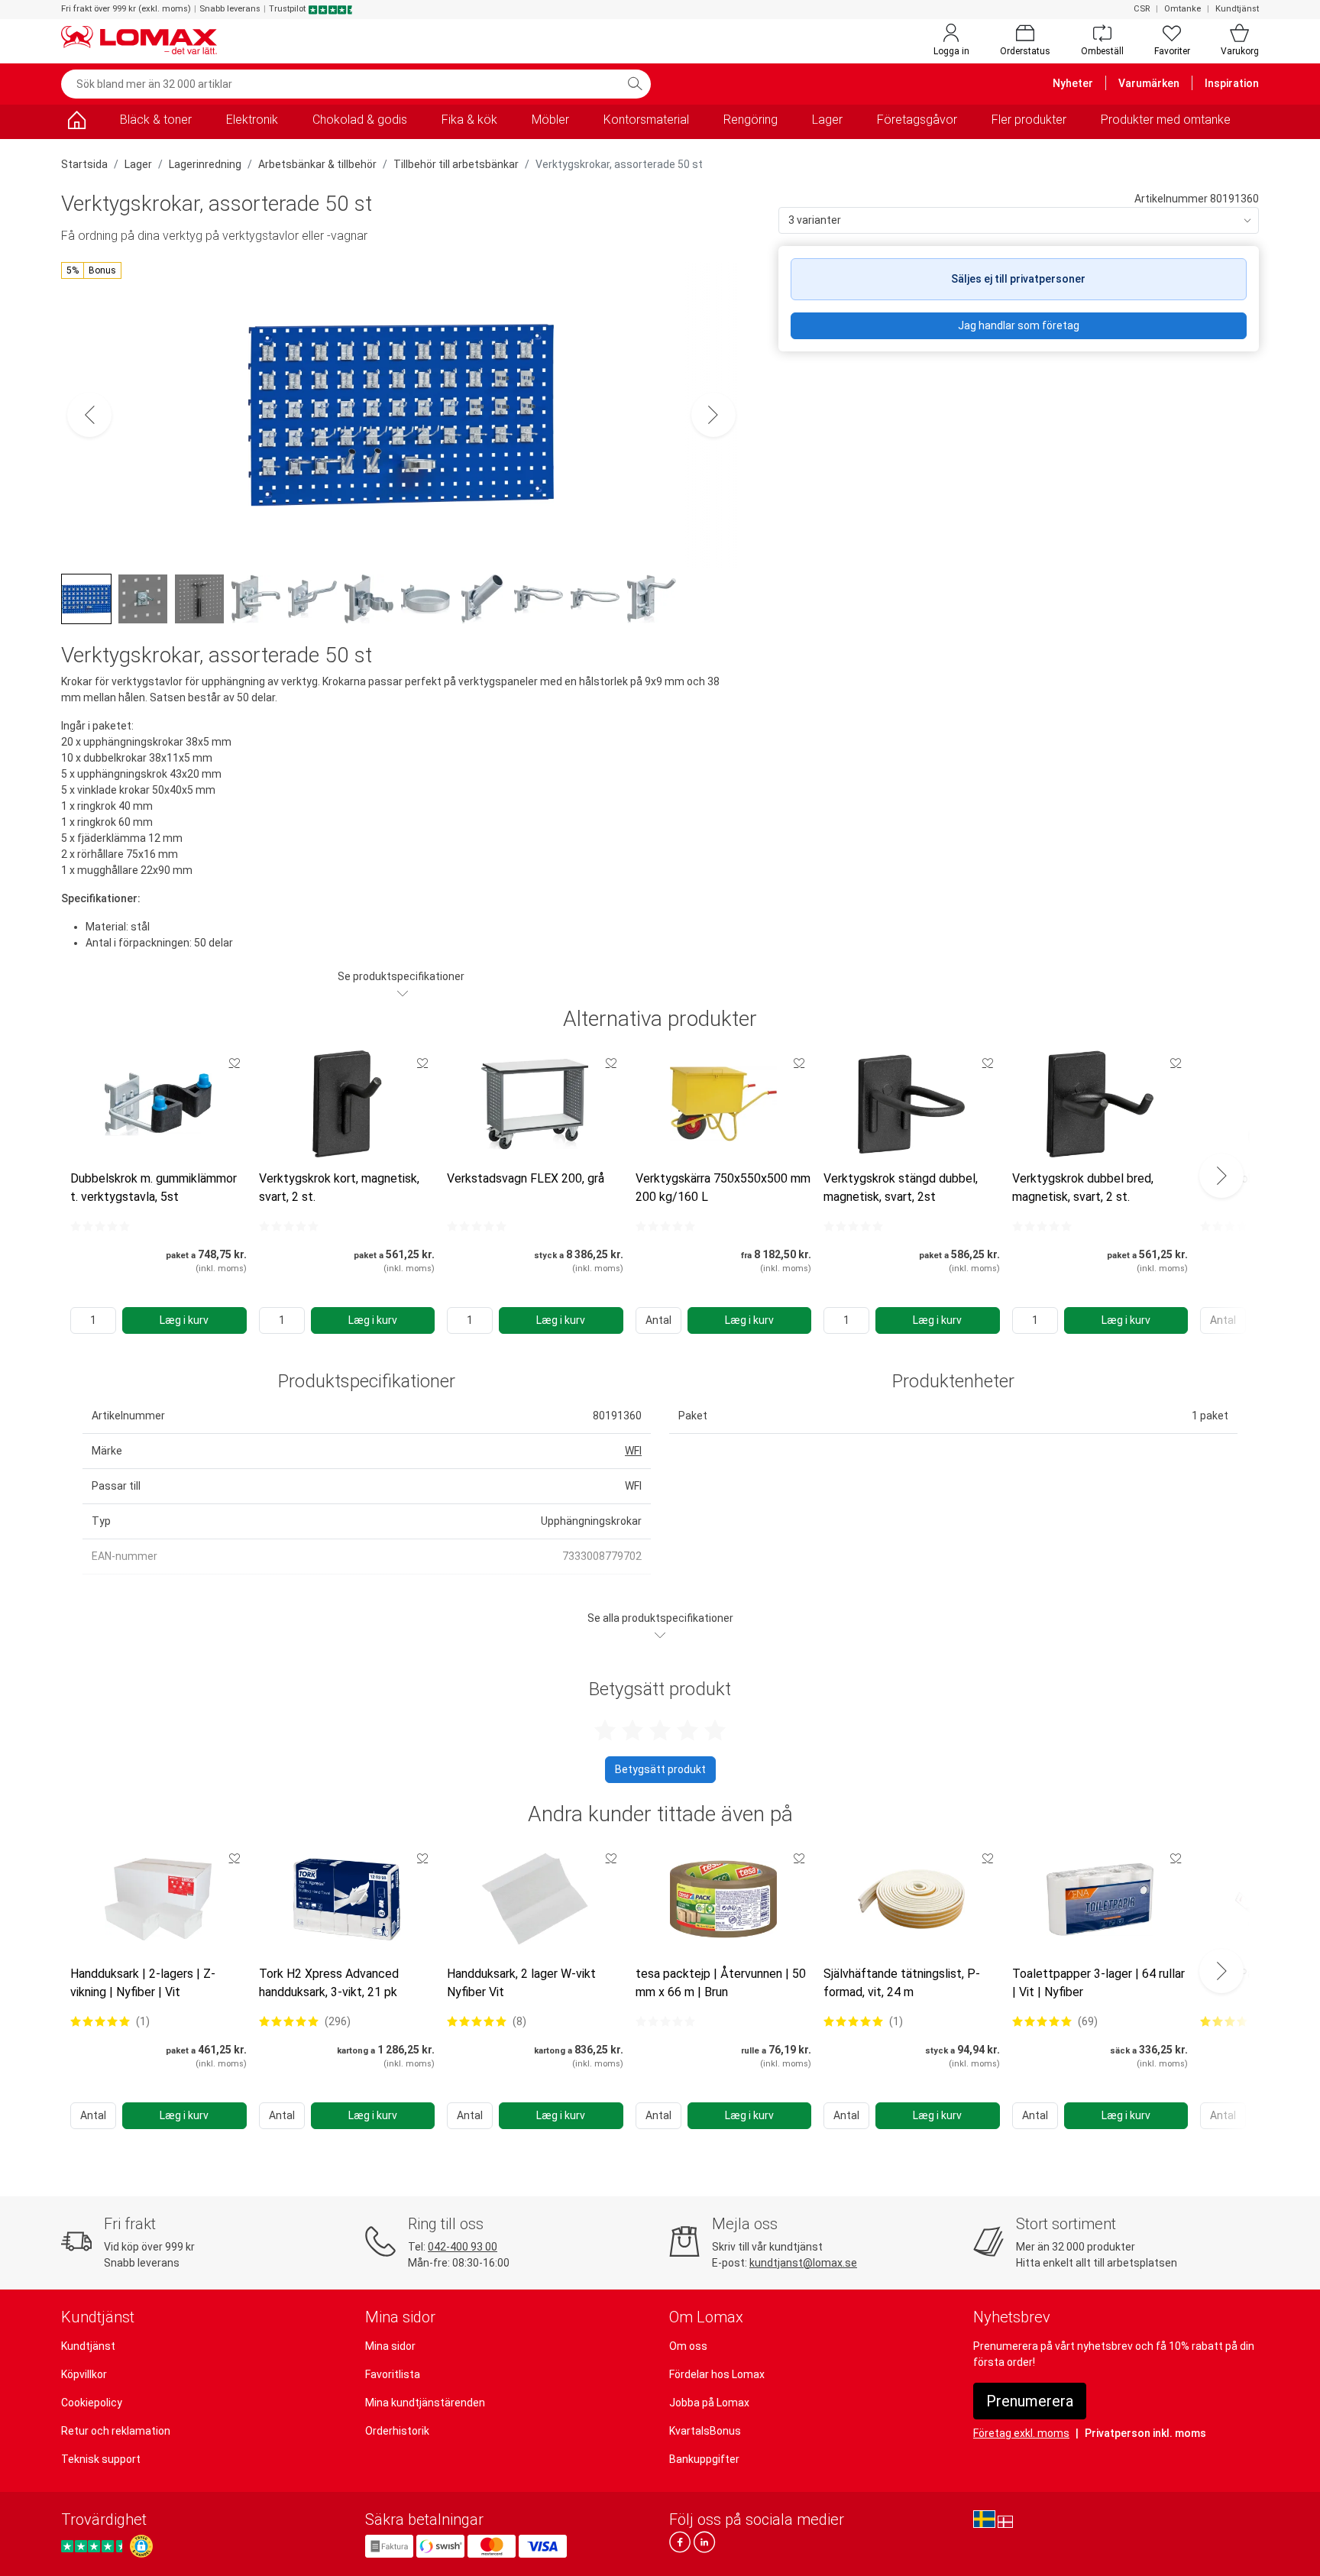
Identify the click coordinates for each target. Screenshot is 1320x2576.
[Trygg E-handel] (141, 2546)
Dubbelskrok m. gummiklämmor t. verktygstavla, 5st (154, 1188)
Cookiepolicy (92, 2403)
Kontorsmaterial (646, 120)
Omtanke (1182, 9)
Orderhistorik (397, 2431)
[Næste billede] (713, 415)
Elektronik (252, 120)
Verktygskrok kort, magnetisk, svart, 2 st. (339, 1188)
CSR (1142, 9)
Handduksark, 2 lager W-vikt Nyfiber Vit (521, 1983)
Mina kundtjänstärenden (425, 2403)
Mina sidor (390, 2346)
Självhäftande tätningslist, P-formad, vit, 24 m (902, 1983)
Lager (827, 120)
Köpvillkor (84, 2374)
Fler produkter (1029, 120)
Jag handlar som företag (1019, 325)
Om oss (688, 2346)
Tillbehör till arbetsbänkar (456, 164)
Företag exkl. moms (1021, 2433)
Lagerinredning (205, 164)
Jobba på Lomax (709, 2403)
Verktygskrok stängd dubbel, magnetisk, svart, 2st (901, 1188)
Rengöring (751, 120)
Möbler (550, 120)
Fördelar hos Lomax (717, 2374)
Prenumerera (1030, 2401)
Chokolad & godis (360, 120)
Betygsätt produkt (660, 1769)
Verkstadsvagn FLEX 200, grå (526, 1178)
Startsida (84, 164)
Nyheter (1073, 83)
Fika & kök (469, 120)
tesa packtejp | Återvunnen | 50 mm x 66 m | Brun (721, 1983)
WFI (633, 1451)
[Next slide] (1221, 1176)
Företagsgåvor (917, 120)
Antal (658, 1320)
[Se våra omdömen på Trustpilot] (94, 2546)
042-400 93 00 (463, 2247)
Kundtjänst (1237, 9)
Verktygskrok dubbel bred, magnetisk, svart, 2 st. (1083, 1188)
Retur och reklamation (116, 2431)
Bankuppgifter (704, 2459)
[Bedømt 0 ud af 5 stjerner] (100, 1226)
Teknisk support (101, 2459)
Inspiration (1232, 83)
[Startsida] (76, 123)
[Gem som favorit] (235, 1063)
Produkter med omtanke (1166, 120)
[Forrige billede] (89, 415)
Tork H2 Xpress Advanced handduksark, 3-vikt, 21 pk (329, 1983)
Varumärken (1149, 83)
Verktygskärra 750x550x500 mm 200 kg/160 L (723, 1188)
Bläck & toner (156, 120)
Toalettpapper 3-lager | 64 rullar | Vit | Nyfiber (1098, 1983)
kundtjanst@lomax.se (803, 2263)
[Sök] (635, 84)
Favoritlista (393, 2374)
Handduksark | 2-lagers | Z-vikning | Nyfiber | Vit (143, 1983)
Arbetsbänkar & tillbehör (317, 164)
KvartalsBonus (705, 2431)
